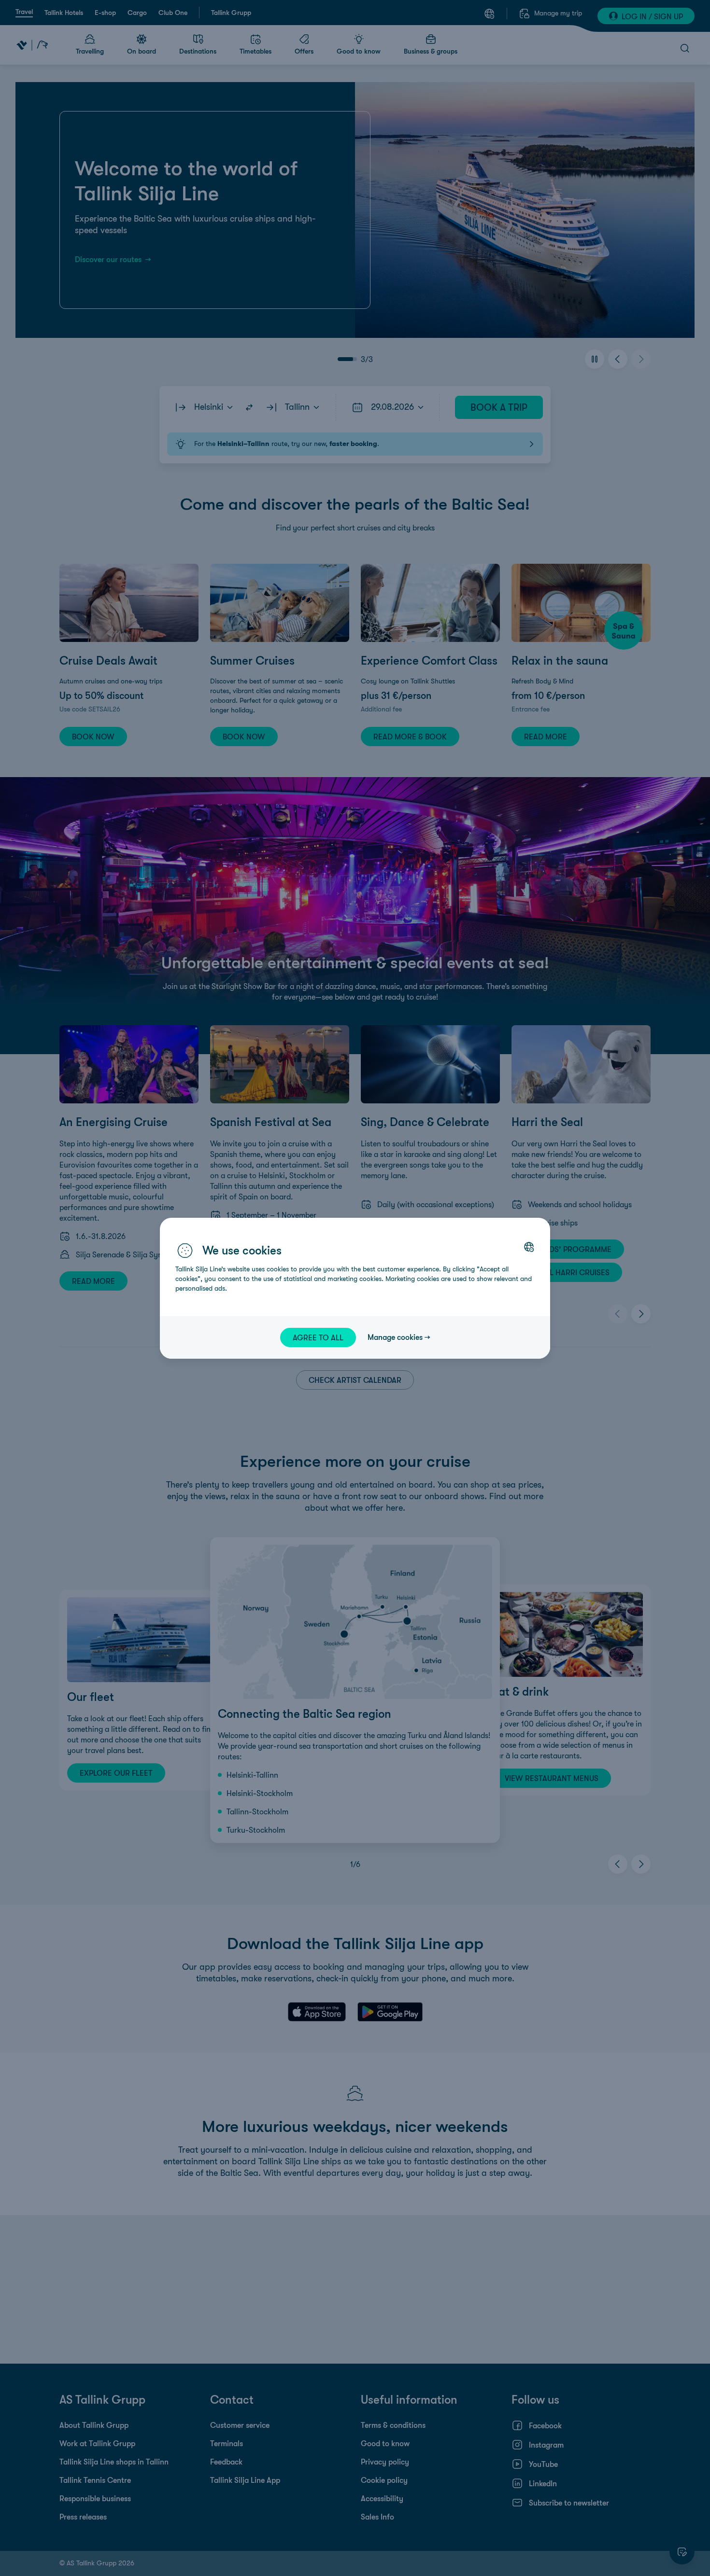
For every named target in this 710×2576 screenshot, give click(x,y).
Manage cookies (395, 1337)
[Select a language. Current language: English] (529, 1247)
